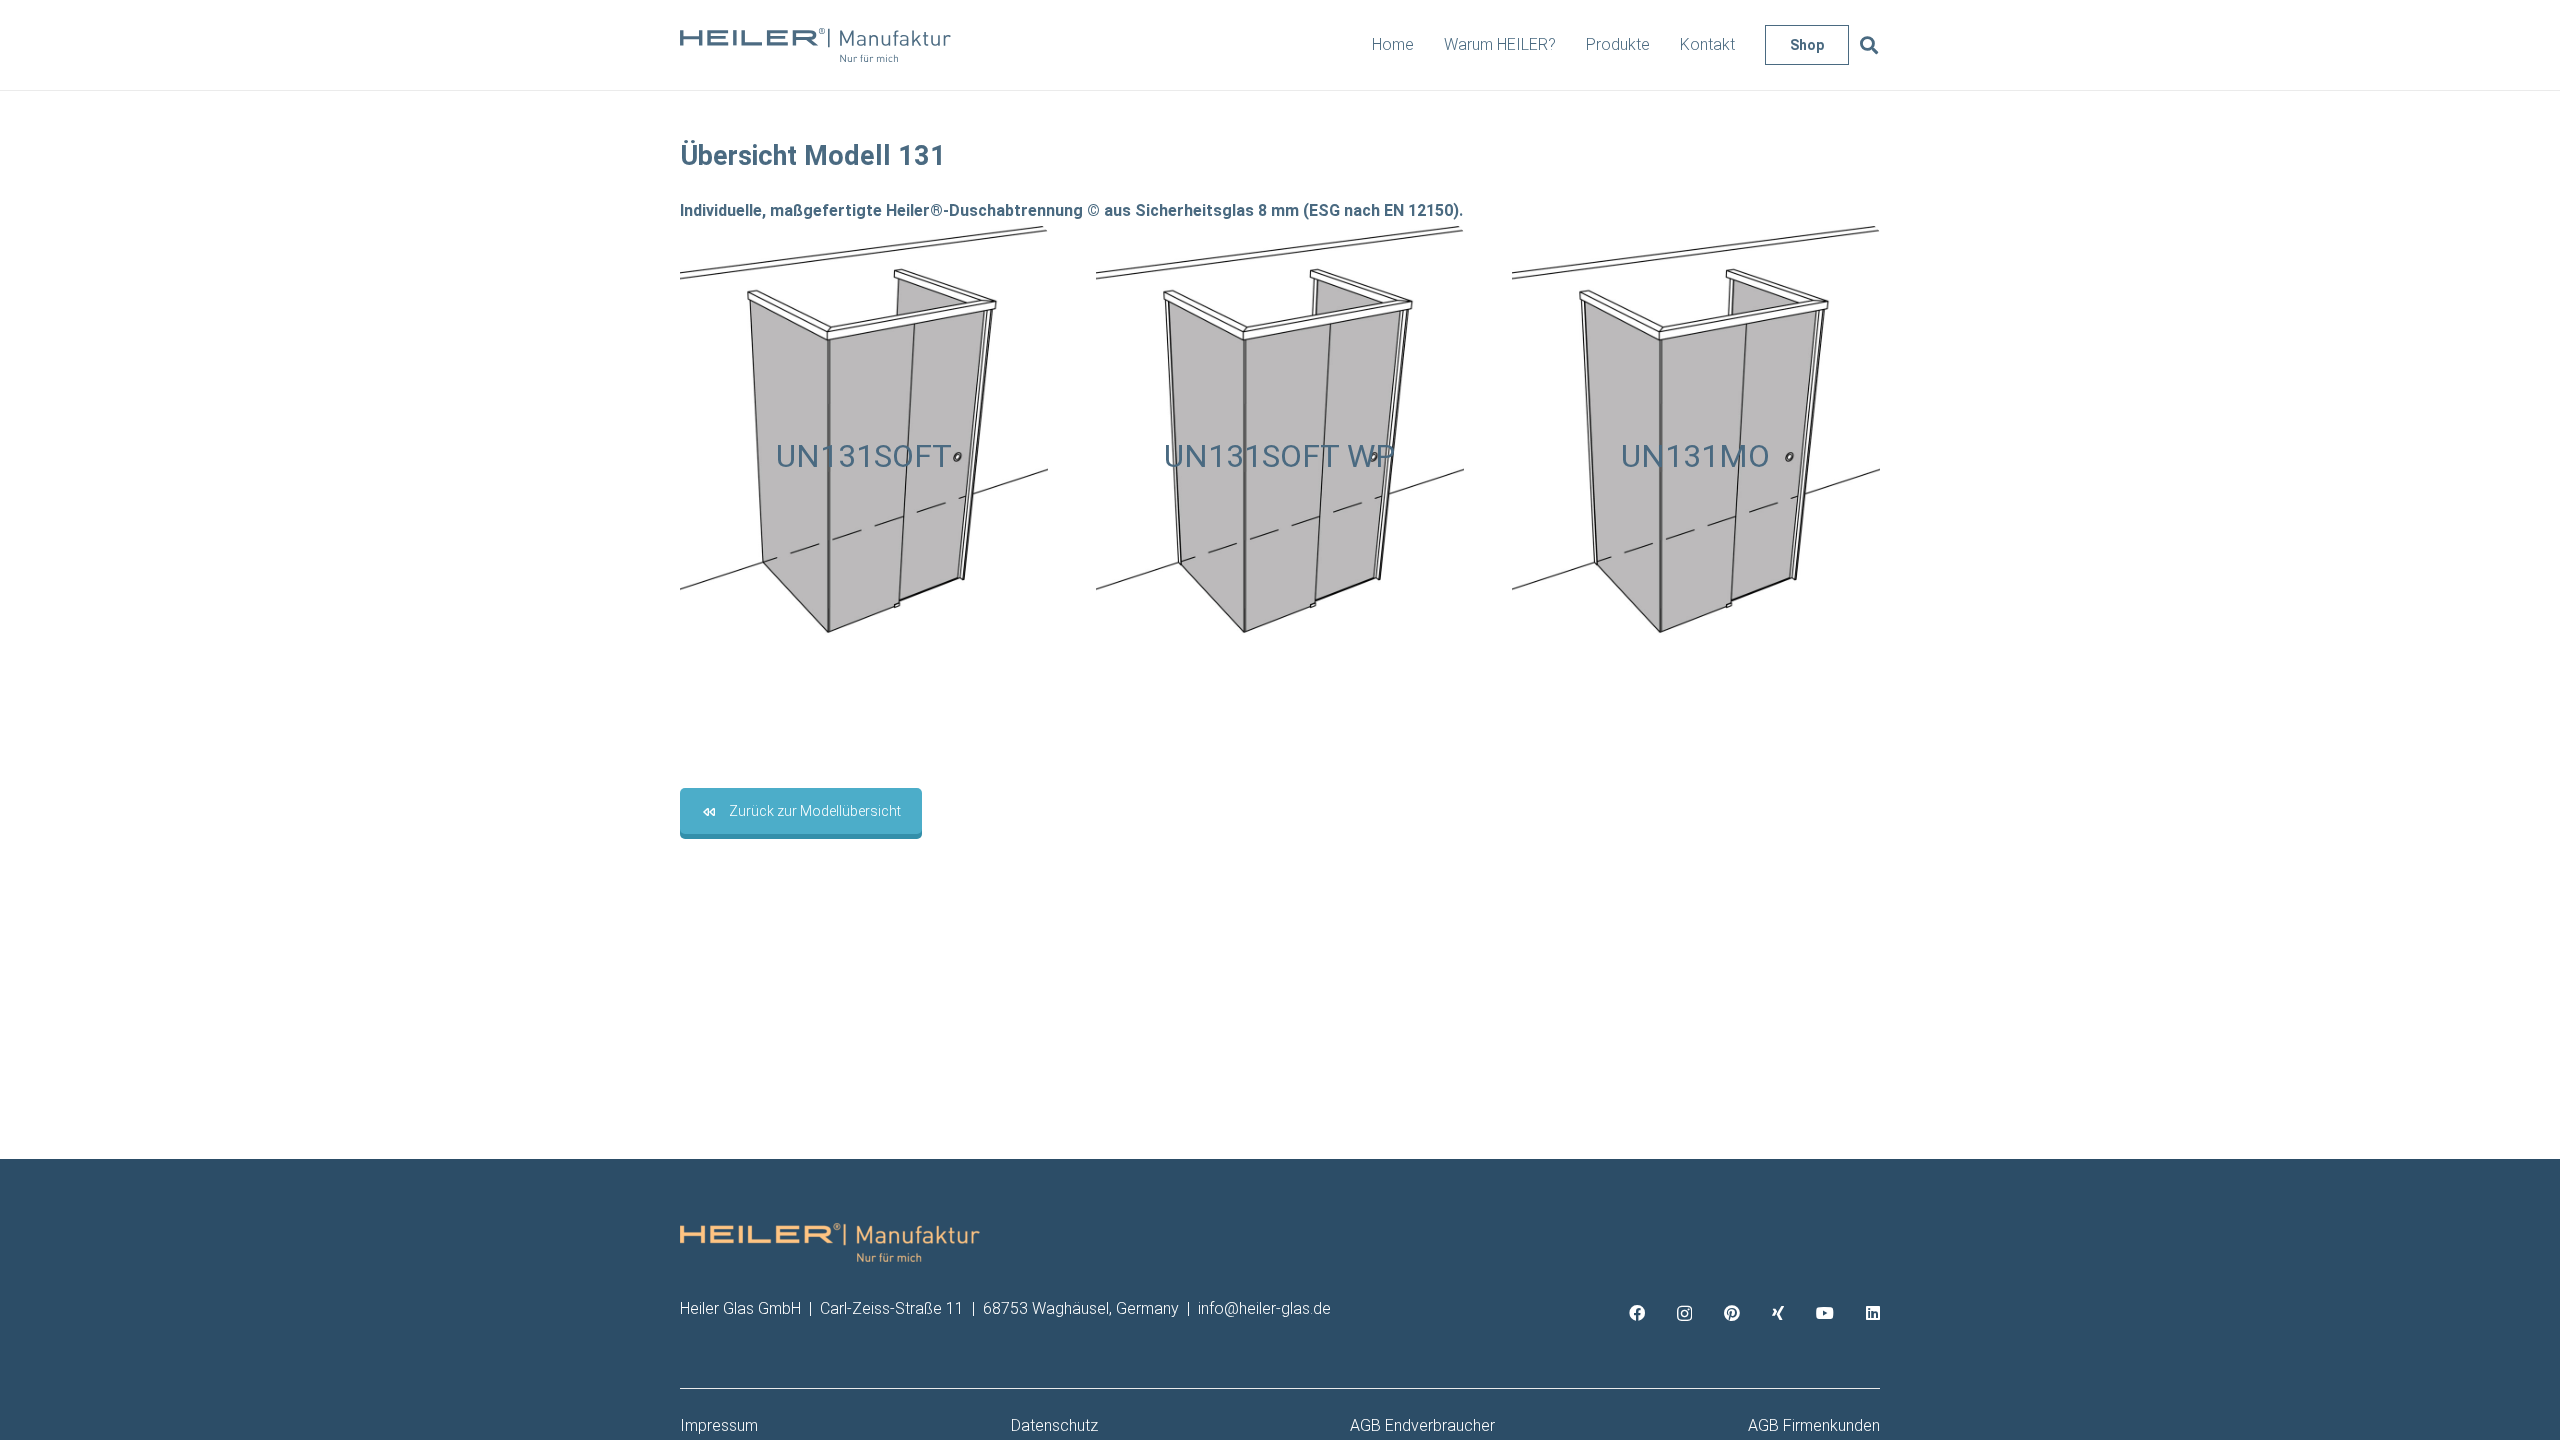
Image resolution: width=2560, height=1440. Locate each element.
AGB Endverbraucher (1422, 1425)
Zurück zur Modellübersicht (815, 811)
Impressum (719, 1425)
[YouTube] (1825, 1313)
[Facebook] (1637, 1313)
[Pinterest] (1732, 1313)
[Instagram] (1684, 1314)
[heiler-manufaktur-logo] (815, 45)
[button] (1869, 45)
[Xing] (1778, 1313)
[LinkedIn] (1873, 1313)
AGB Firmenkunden (1814, 1425)
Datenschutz (1054, 1425)
